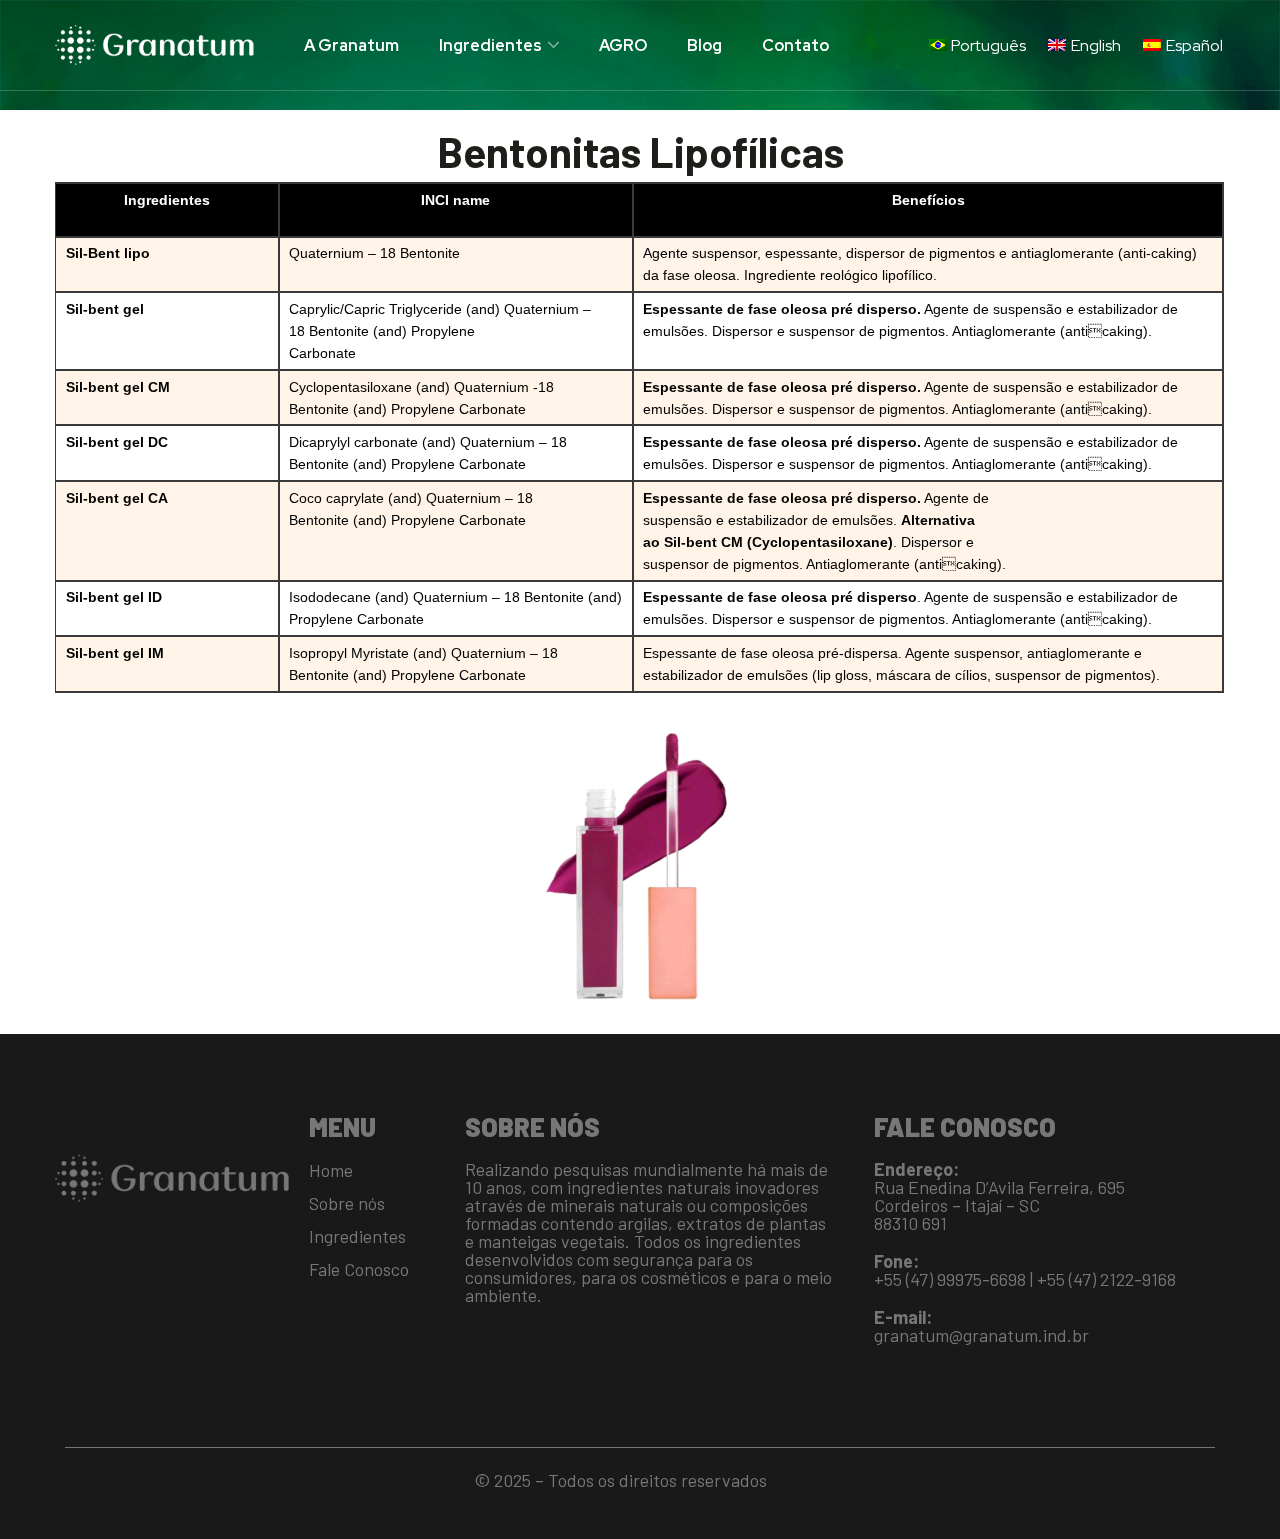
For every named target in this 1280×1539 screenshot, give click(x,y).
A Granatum (351, 45)
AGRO (623, 45)
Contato (795, 45)
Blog (704, 45)
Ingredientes (490, 45)
